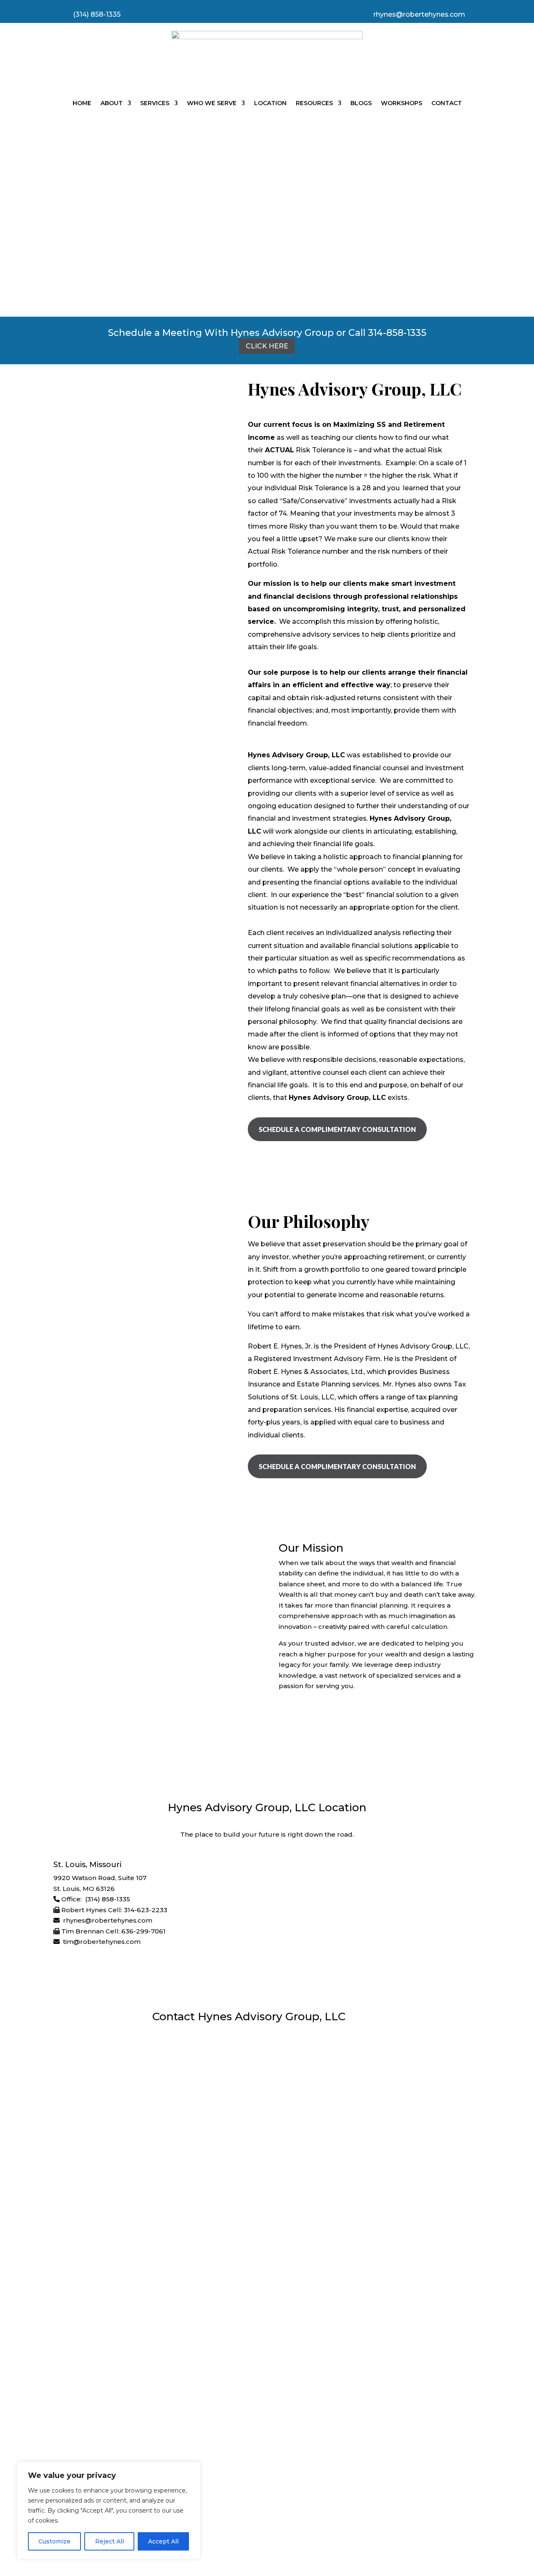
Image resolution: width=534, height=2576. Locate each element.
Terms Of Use (317, 2513)
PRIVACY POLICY (211, 2513)
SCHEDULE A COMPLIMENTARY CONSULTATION (337, 1129)
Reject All (110, 2541)
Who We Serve (212, 103)
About (112, 103)
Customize (54, 2541)
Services (155, 103)
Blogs (361, 103)
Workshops (402, 103)
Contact (447, 103)
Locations (123, 2450)
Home (82, 103)
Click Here (267, 346)
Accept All (163, 2541)
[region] (108, 2510)
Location (270, 103)
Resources (314, 103)
